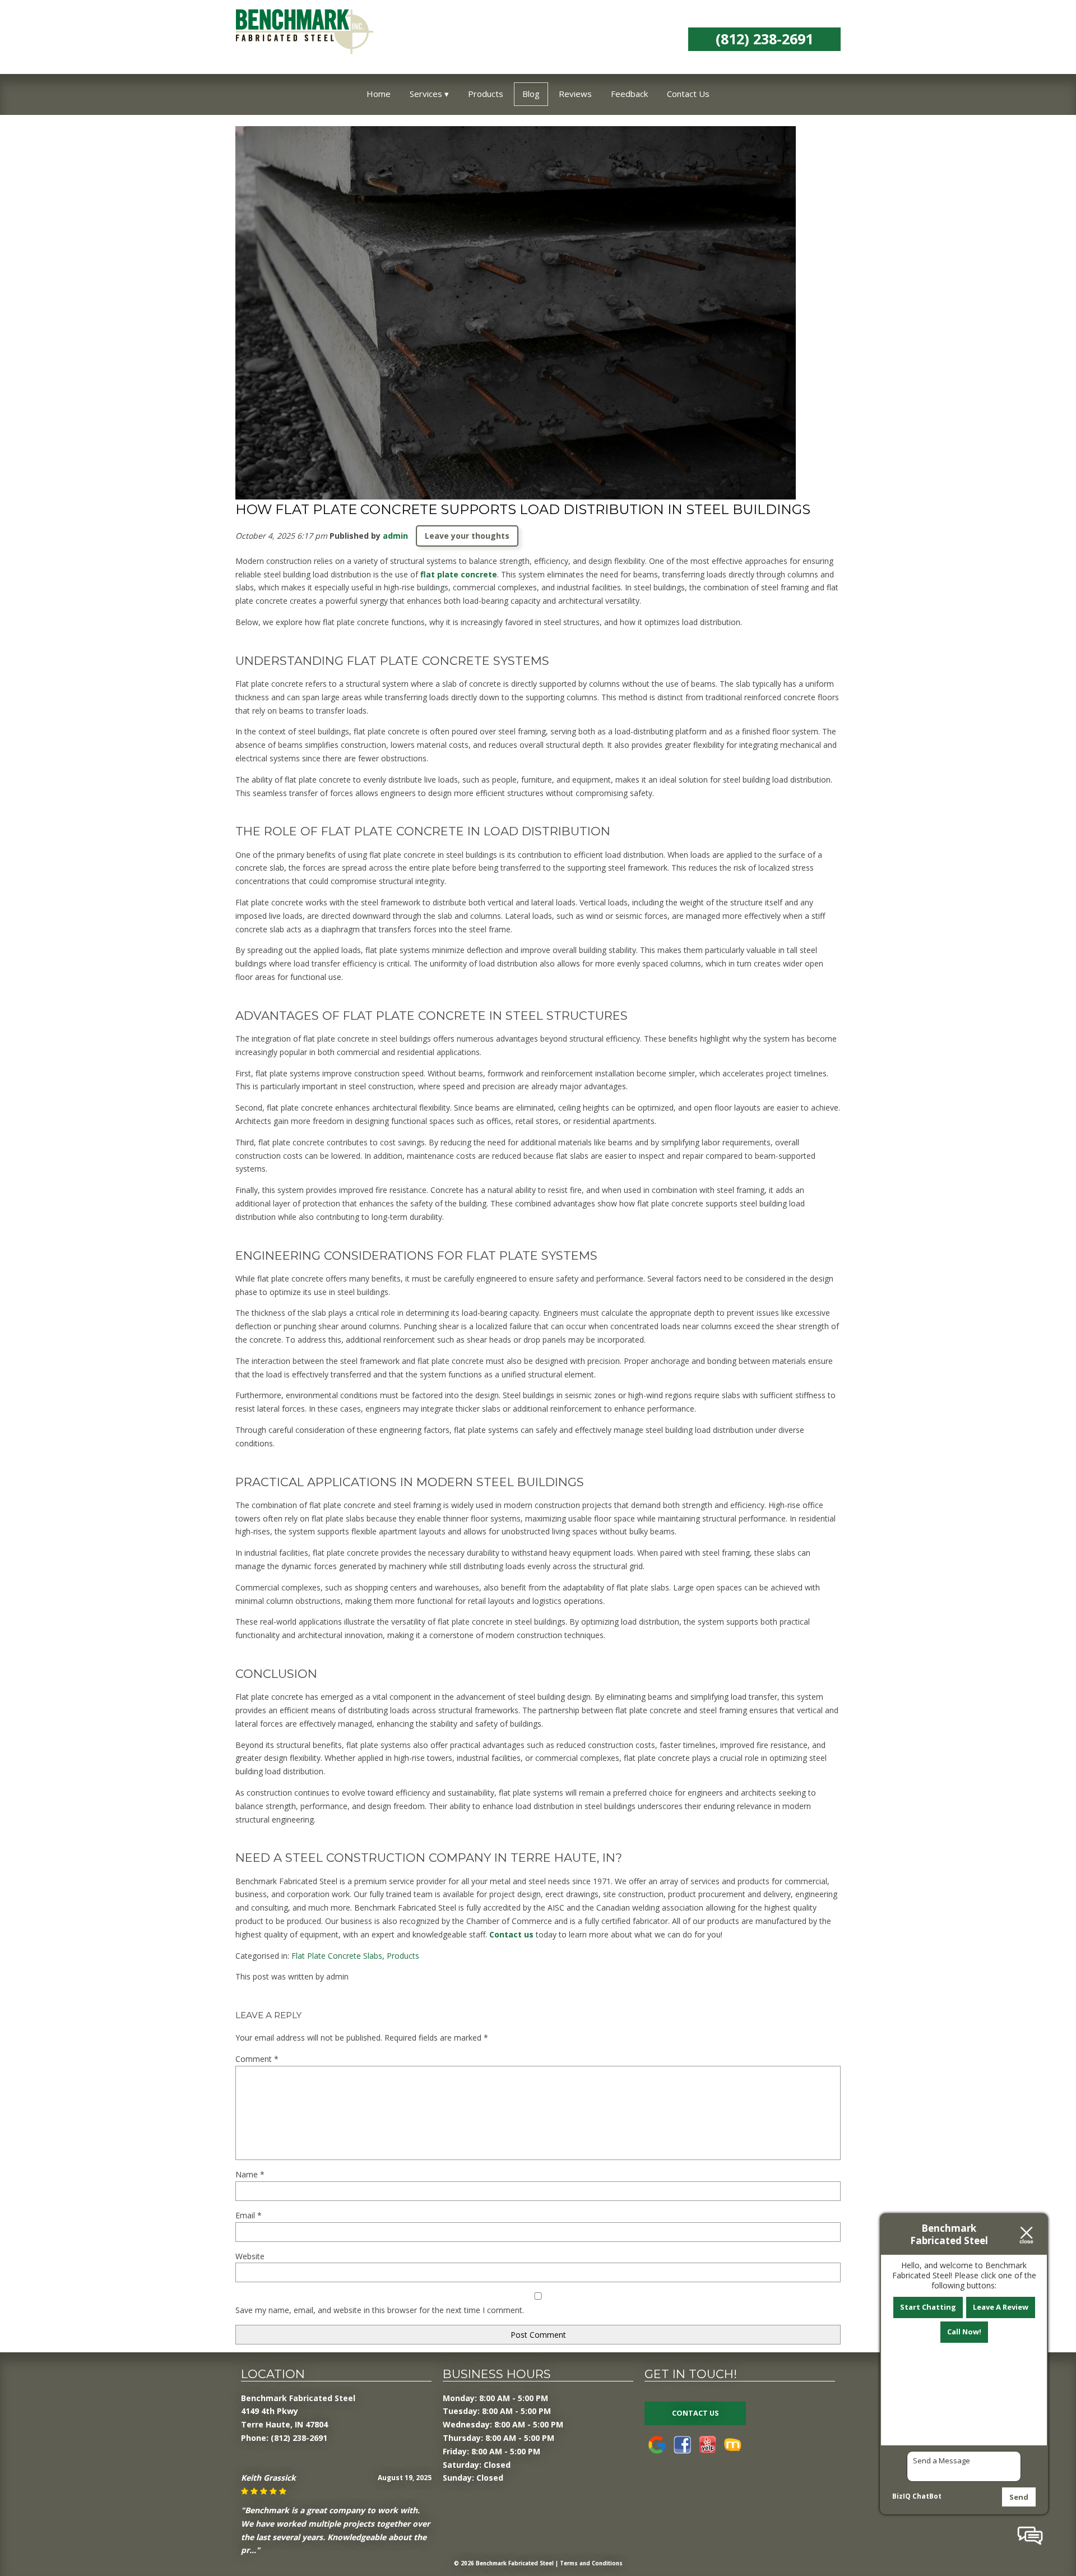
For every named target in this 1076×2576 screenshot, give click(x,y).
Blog (531, 94)
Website (250, 2256)
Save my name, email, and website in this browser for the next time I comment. (380, 2310)
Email (249, 2215)
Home (379, 94)
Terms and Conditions (591, 2563)
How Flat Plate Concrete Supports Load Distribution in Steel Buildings (523, 509)
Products (486, 94)
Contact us (511, 1934)
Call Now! (964, 2332)
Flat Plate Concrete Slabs (337, 1956)
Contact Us (688, 94)
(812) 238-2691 (764, 39)
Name (250, 2174)
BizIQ (901, 2496)
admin (395, 536)
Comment (257, 2059)
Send (1019, 2497)
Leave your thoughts (467, 536)
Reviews (575, 94)
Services (426, 94)
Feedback (629, 94)
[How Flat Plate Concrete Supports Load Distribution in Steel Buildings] (516, 487)
